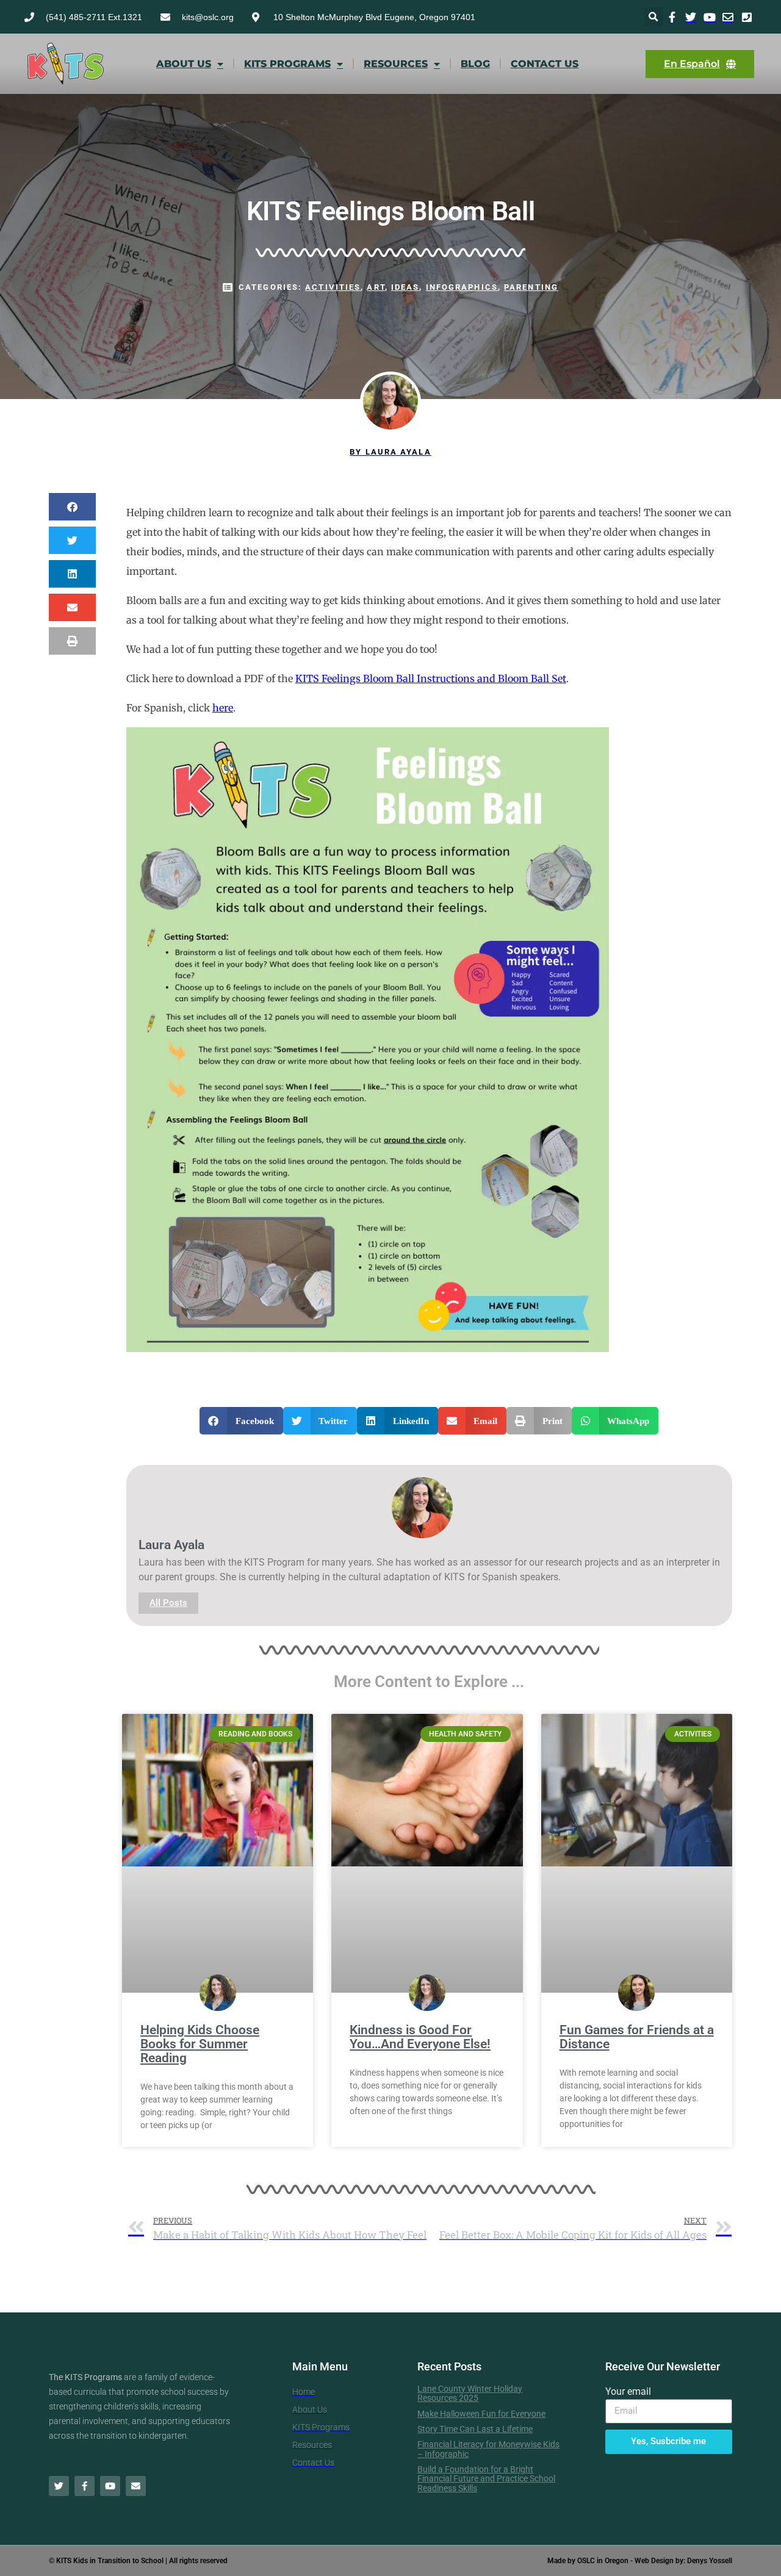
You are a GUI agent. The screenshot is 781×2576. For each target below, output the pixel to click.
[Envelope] (136, 2486)
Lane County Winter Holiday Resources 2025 (470, 2393)
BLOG (475, 64)
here (223, 708)
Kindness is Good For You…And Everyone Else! (420, 2037)
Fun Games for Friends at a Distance (637, 2037)
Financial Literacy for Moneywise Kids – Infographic (488, 2449)
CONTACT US (545, 64)
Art (376, 287)
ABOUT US (184, 64)
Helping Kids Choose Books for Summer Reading (200, 2044)
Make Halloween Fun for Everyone (481, 2414)
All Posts (168, 1603)
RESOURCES (396, 64)
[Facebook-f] (85, 2486)
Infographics (462, 287)
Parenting (531, 287)
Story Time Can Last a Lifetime (475, 2429)
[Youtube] (110, 2486)
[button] (654, 17)
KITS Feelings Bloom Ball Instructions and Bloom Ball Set (431, 678)
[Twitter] (59, 2486)
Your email (628, 2391)
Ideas (405, 287)
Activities (333, 287)
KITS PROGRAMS (287, 64)
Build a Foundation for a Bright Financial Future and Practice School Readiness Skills (486, 2479)
